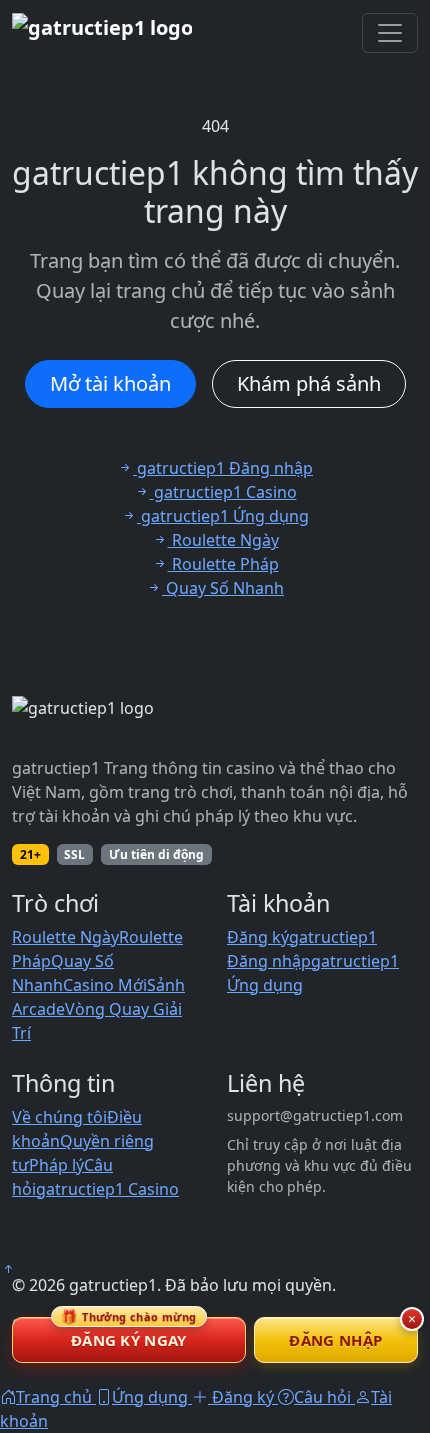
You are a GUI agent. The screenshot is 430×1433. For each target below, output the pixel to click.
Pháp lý (56, 1165)
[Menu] (390, 33)
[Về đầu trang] (8, 1269)
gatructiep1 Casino (107, 1189)
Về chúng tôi (59, 1117)
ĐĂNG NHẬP (335, 1340)
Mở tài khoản (110, 383)
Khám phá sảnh (309, 383)
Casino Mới (105, 985)
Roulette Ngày (65, 937)
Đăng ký (258, 937)
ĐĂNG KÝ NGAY (129, 1333)
